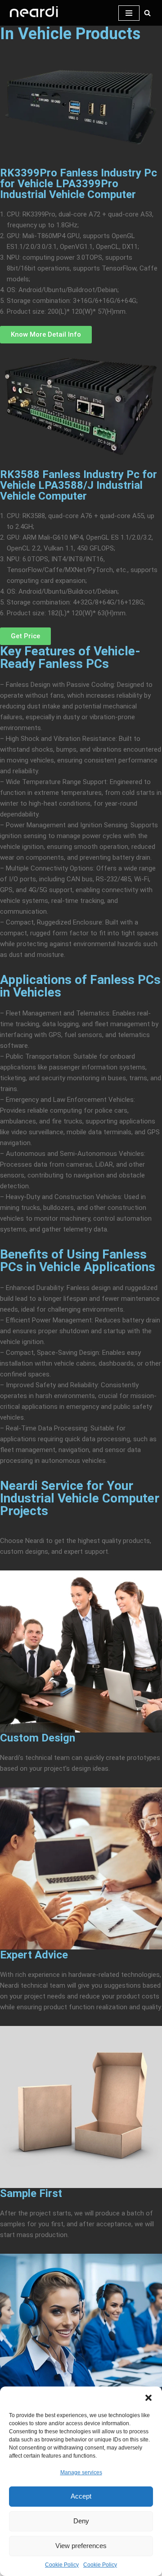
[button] (148, 2398)
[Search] (147, 13)
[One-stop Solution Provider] (34, 13)
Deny (81, 2521)
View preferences (81, 2546)
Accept (81, 2496)
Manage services (81, 2472)
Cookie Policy (62, 2565)
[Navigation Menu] (129, 13)
